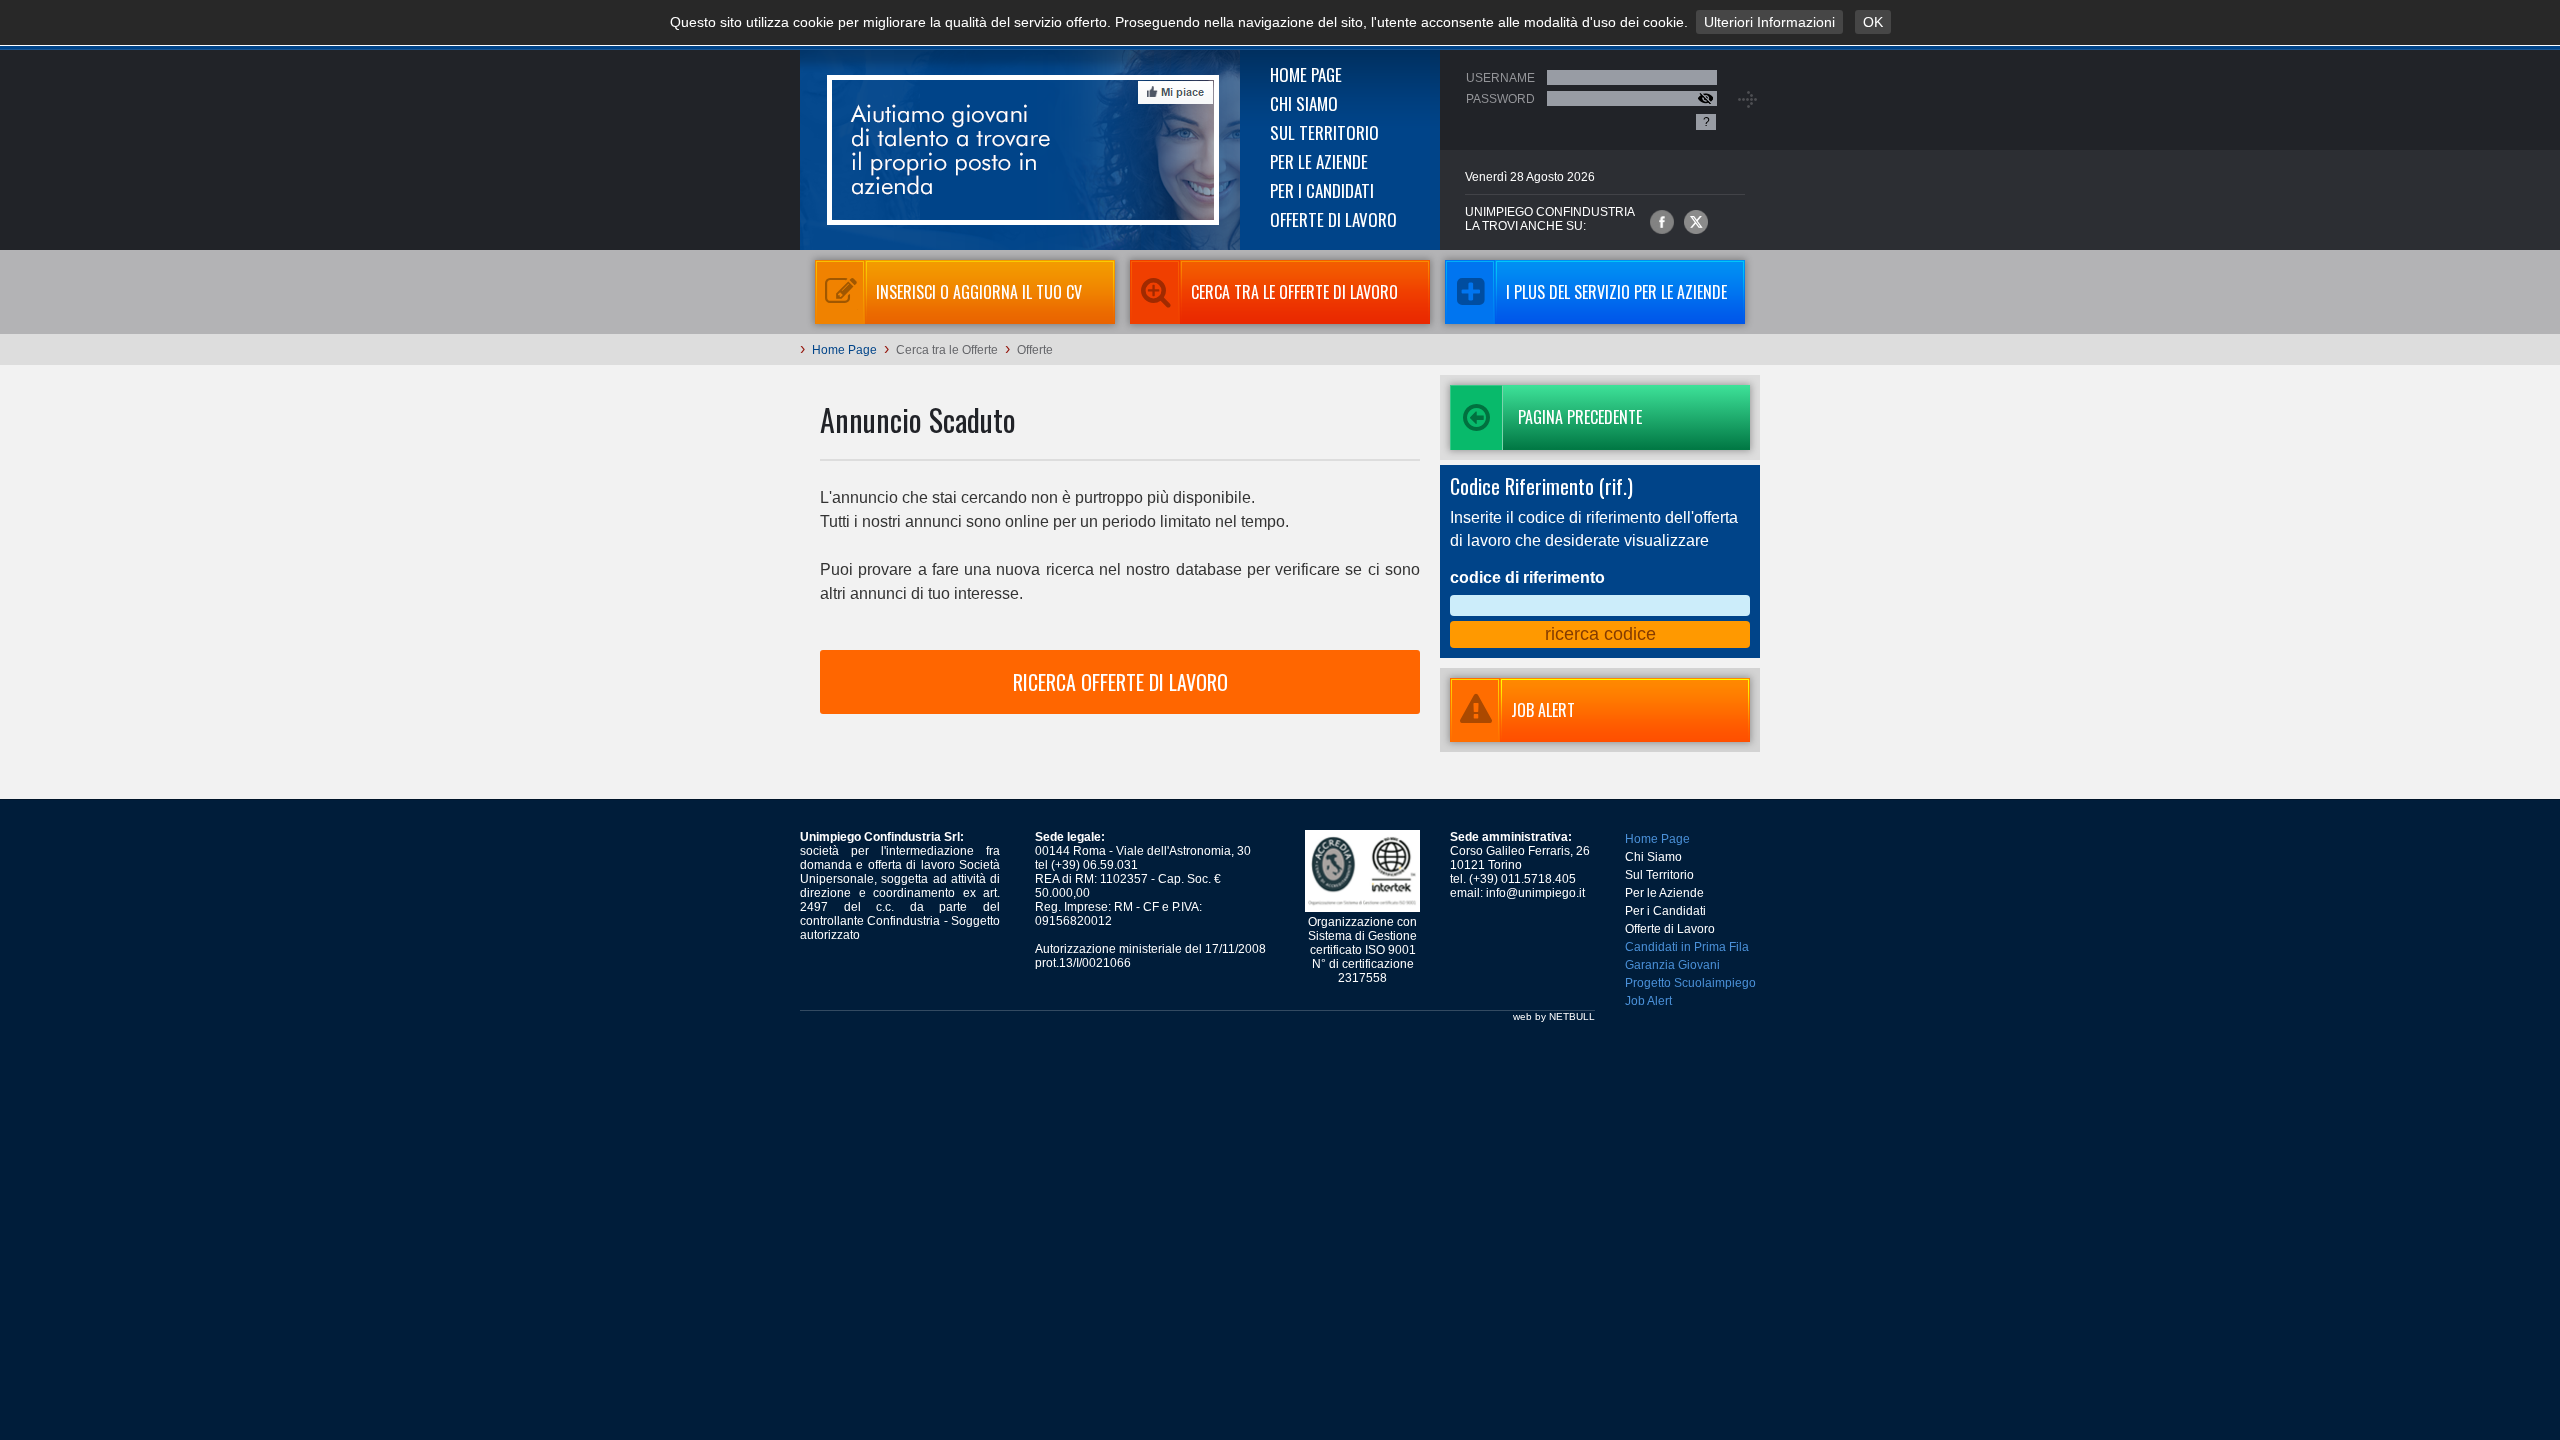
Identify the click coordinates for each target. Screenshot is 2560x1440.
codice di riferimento (1527, 577)
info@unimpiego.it (1535, 893)
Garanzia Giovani (1672, 965)
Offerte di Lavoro (1333, 219)
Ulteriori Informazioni (1769, 22)
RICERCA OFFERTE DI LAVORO (1120, 682)
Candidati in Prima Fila (1687, 947)
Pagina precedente (1580, 417)
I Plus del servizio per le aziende (1616, 292)
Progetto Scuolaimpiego (1690, 983)
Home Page (1306, 74)
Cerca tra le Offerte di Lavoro (1294, 292)
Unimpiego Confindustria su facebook (1662, 222)
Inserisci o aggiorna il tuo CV (979, 292)
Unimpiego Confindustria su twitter (1696, 222)
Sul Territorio (1324, 132)
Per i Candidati (1322, 190)
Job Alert (1648, 1001)
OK (1873, 22)
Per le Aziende (1319, 161)
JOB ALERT (1543, 710)
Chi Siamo (1304, 103)
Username (1500, 78)
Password (1500, 99)
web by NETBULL (1554, 1016)
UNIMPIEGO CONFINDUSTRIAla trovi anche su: (1550, 219)
